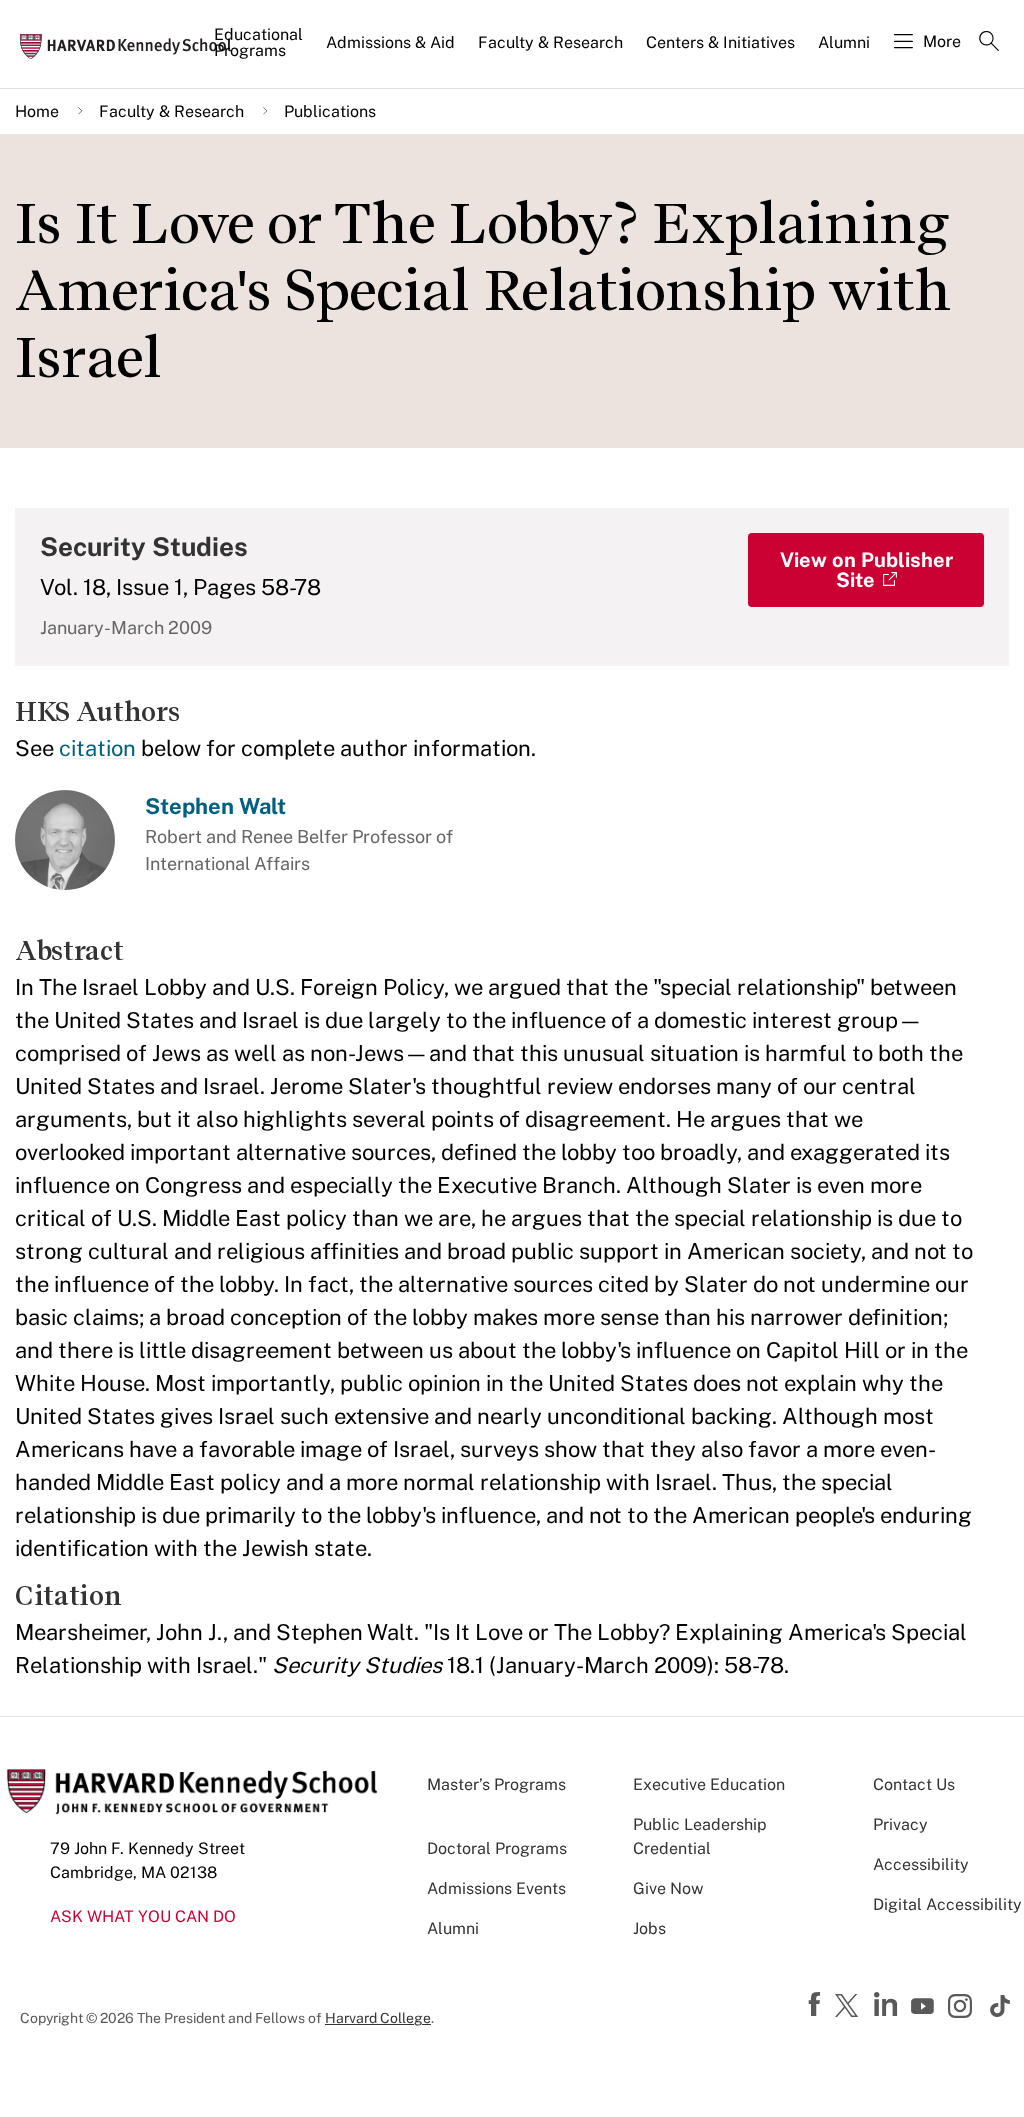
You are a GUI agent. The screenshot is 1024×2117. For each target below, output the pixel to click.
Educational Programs (258, 42)
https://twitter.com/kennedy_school (850, 2007)
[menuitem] (260, 51)
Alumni (844, 42)
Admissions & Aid (390, 42)
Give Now (668, 1888)
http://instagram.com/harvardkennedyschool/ (963, 2008)
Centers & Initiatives (720, 42)
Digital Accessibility (947, 1904)
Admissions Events (496, 1888)
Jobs (649, 1928)
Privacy (900, 1824)
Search (989, 43)
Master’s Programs (496, 1784)
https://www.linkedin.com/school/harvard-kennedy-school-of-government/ (888, 2005)
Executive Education (709, 1784)
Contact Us (914, 1784)
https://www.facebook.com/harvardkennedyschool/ (817, 2005)
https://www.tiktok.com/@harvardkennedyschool (1001, 2006)
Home (37, 111)
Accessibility (921, 1864)
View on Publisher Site (866, 570)
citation (97, 748)
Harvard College (378, 2018)
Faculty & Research (550, 42)
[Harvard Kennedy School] (132, 45)
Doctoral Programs (497, 1848)
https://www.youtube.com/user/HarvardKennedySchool (925, 2007)
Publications (330, 111)
